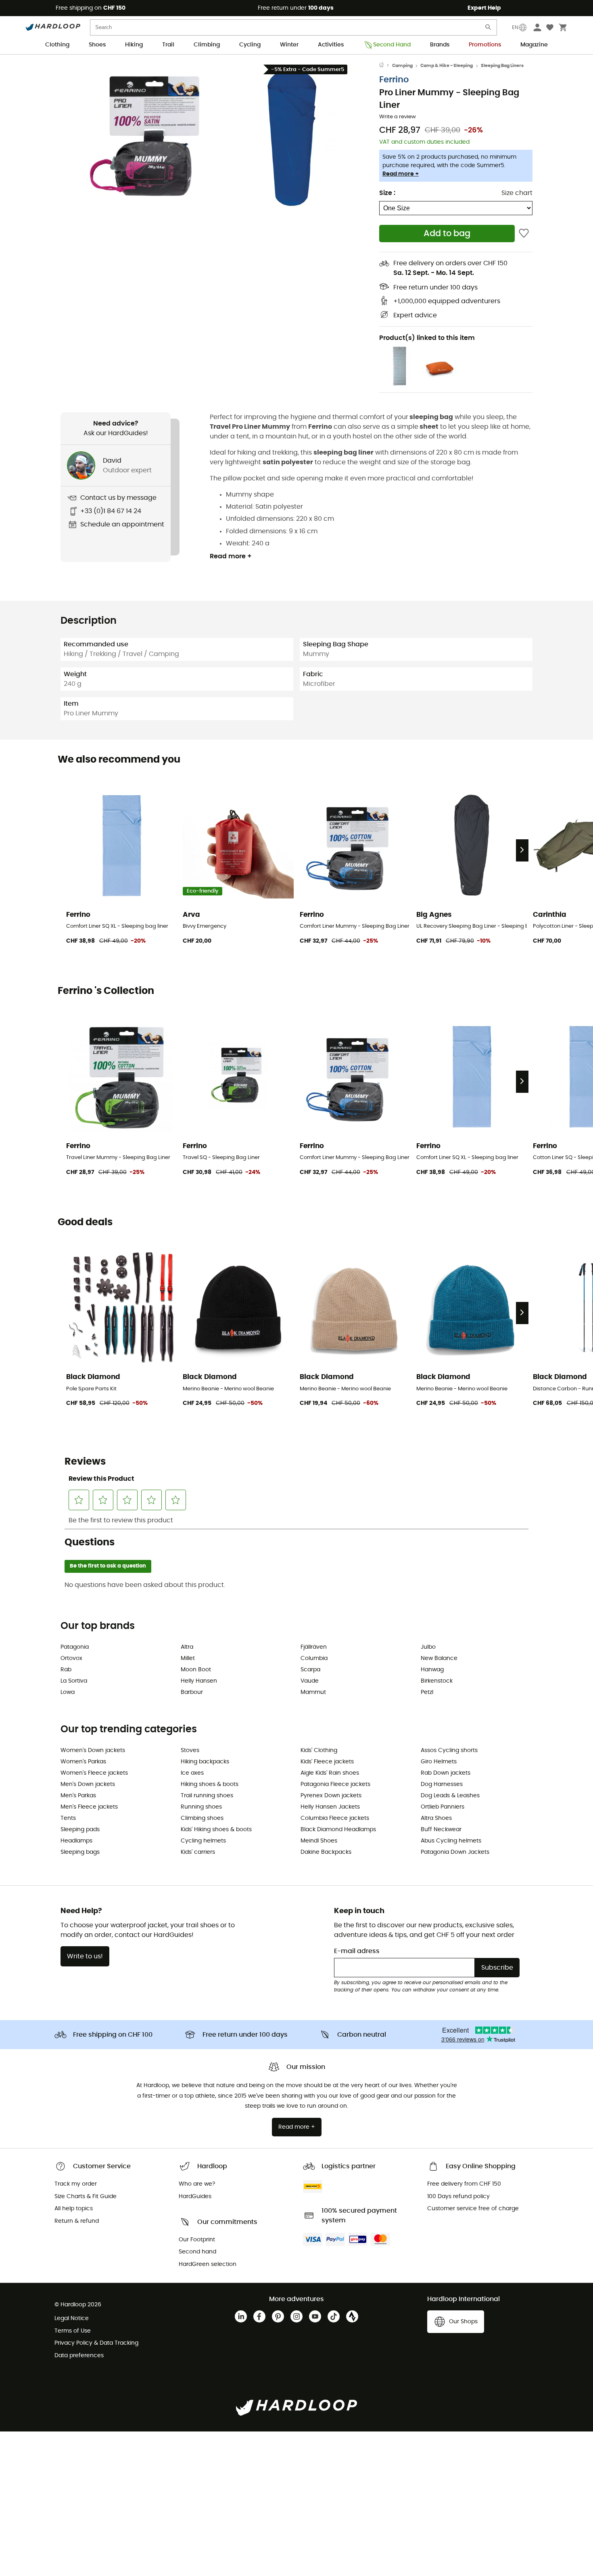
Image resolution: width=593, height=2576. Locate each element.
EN (515, 27)
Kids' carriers (198, 1852)
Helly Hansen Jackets (330, 1807)
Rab (66, 1670)
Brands (440, 45)
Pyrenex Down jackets (331, 1796)
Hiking (134, 45)
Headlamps (76, 1841)
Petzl (427, 1692)
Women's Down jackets (93, 1750)
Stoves (190, 1750)
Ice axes (192, 1773)
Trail (168, 45)
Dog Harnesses (442, 1784)
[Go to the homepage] (386, 66)
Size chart (517, 193)
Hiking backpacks (205, 1762)
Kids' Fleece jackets (327, 1762)
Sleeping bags (80, 1852)
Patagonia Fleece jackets (335, 1784)
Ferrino (394, 80)
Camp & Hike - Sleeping (447, 66)
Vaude (310, 1681)
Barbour (192, 1692)
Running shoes (201, 1807)
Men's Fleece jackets (89, 1807)
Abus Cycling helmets (451, 1841)
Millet (188, 1658)
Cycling (250, 45)
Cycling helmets (203, 1841)
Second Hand (392, 45)
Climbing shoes (202, 1818)
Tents (68, 1818)
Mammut (313, 1692)
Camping (402, 66)
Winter (289, 45)
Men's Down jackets (88, 1784)
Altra (187, 1647)
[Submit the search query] (489, 29)
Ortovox (71, 1658)
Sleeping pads (80, 1830)
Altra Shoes (436, 1818)
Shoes (97, 45)
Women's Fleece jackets (94, 1773)
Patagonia (75, 1647)
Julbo (428, 1647)
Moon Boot (196, 1670)
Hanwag (432, 1670)
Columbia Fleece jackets (335, 1818)
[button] (147, 137)
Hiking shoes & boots (210, 1784)
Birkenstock (437, 1681)
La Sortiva (74, 1681)
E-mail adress (357, 1951)
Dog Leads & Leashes (450, 1796)
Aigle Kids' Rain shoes (330, 1773)
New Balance (439, 1658)
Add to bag (447, 234)
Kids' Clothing (319, 1750)
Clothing (57, 45)
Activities (331, 45)
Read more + (401, 174)
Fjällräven (314, 1647)
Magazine (534, 45)
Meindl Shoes (319, 1841)
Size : (387, 193)
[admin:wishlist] (524, 234)
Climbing (207, 45)
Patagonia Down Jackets (455, 1852)
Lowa (68, 1692)
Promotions (485, 45)
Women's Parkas (83, 1762)
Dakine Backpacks (326, 1852)
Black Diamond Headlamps (338, 1830)
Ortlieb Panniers (443, 1807)
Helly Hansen (199, 1681)
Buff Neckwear (441, 1830)
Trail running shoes (207, 1796)
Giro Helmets (439, 1762)
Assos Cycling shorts (449, 1750)
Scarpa (310, 1670)
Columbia (314, 1658)
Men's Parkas (78, 1796)
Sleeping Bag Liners (502, 66)
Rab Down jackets (446, 1773)
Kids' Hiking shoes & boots (216, 1830)
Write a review (398, 117)
